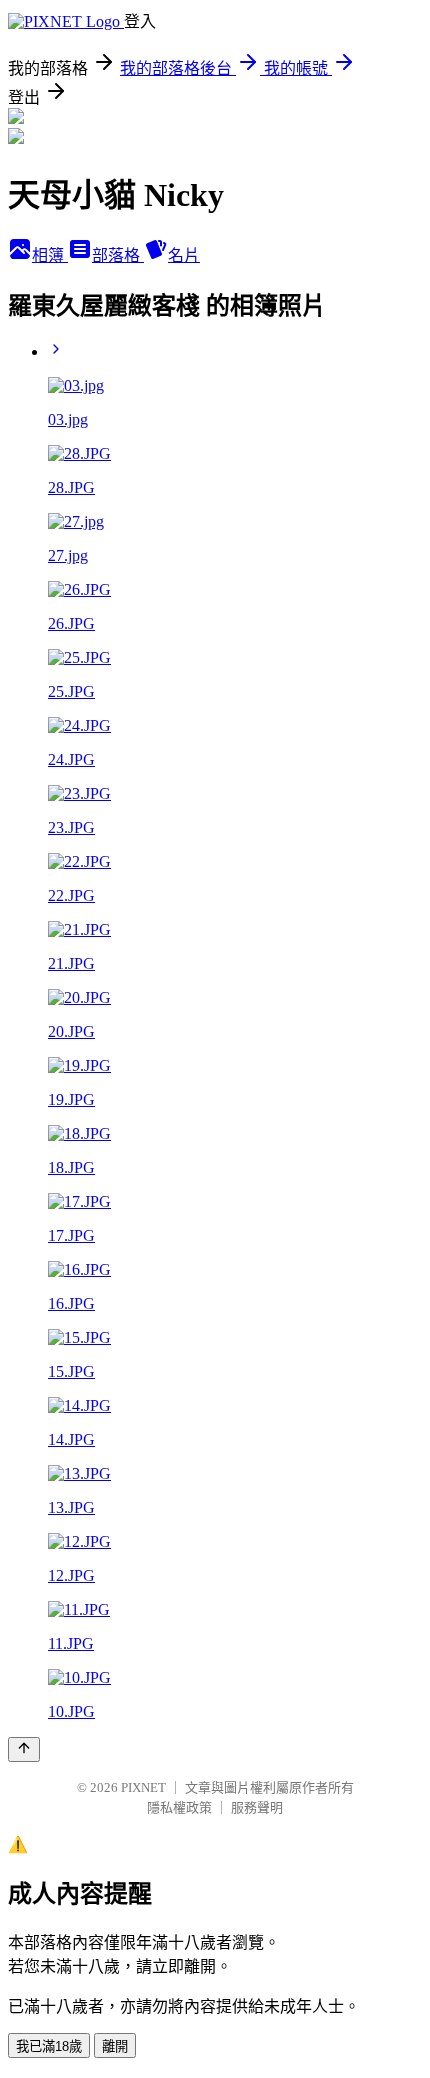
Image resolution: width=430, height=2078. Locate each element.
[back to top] (24, 1749)
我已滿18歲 (49, 2046)
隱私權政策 (179, 1807)
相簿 (50, 255)
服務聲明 (257, 1807)
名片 (184, 255)
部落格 (118, 255)
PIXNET (143, 1787)
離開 (115, 2046)
